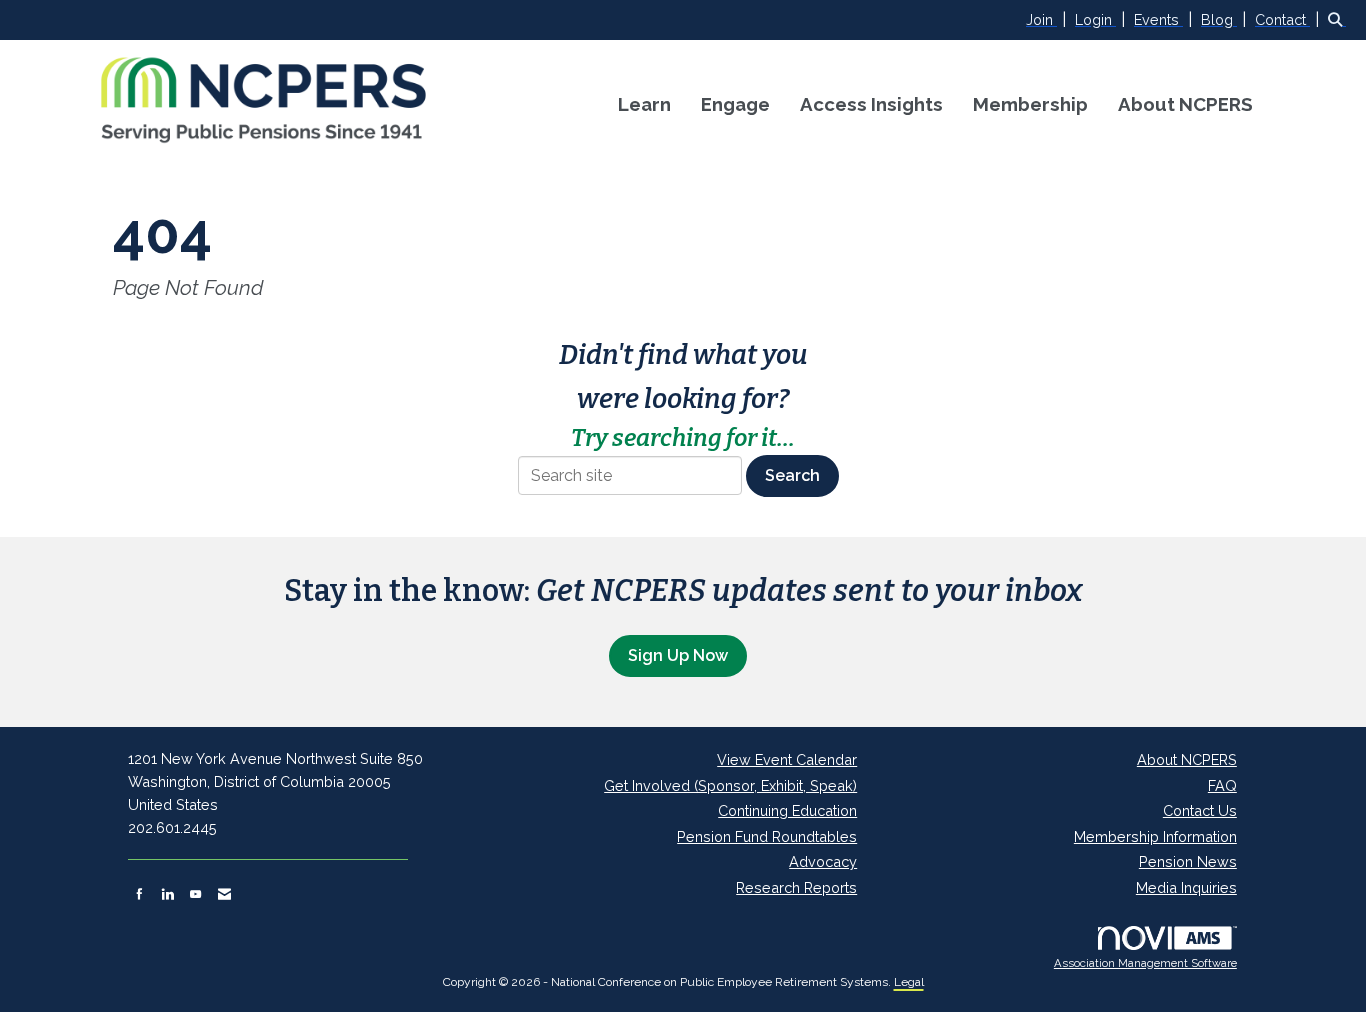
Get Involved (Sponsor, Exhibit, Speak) (730, 785)
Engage (735, 104)
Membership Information (1155, 836)
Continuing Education (787, 810)
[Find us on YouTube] (195, 894)
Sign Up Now (678, 655)
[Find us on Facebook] (139, 894)
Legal (909, 982)
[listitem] (1048, 19)
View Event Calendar (787, 759)
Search (792, 475)
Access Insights (871, 104)
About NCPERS (1185, 104)
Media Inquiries (1186, 887)
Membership (1030, 104)
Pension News (1188, 861)
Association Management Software (1145, 963)
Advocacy (823, 861)
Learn (644, 104)
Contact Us (1200, 810)
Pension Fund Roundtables (767, 836)
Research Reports (796, 887)
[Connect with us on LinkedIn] (167, 894)
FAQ (1222, 785)
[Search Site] (1339, 19)
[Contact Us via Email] (224, 894)
